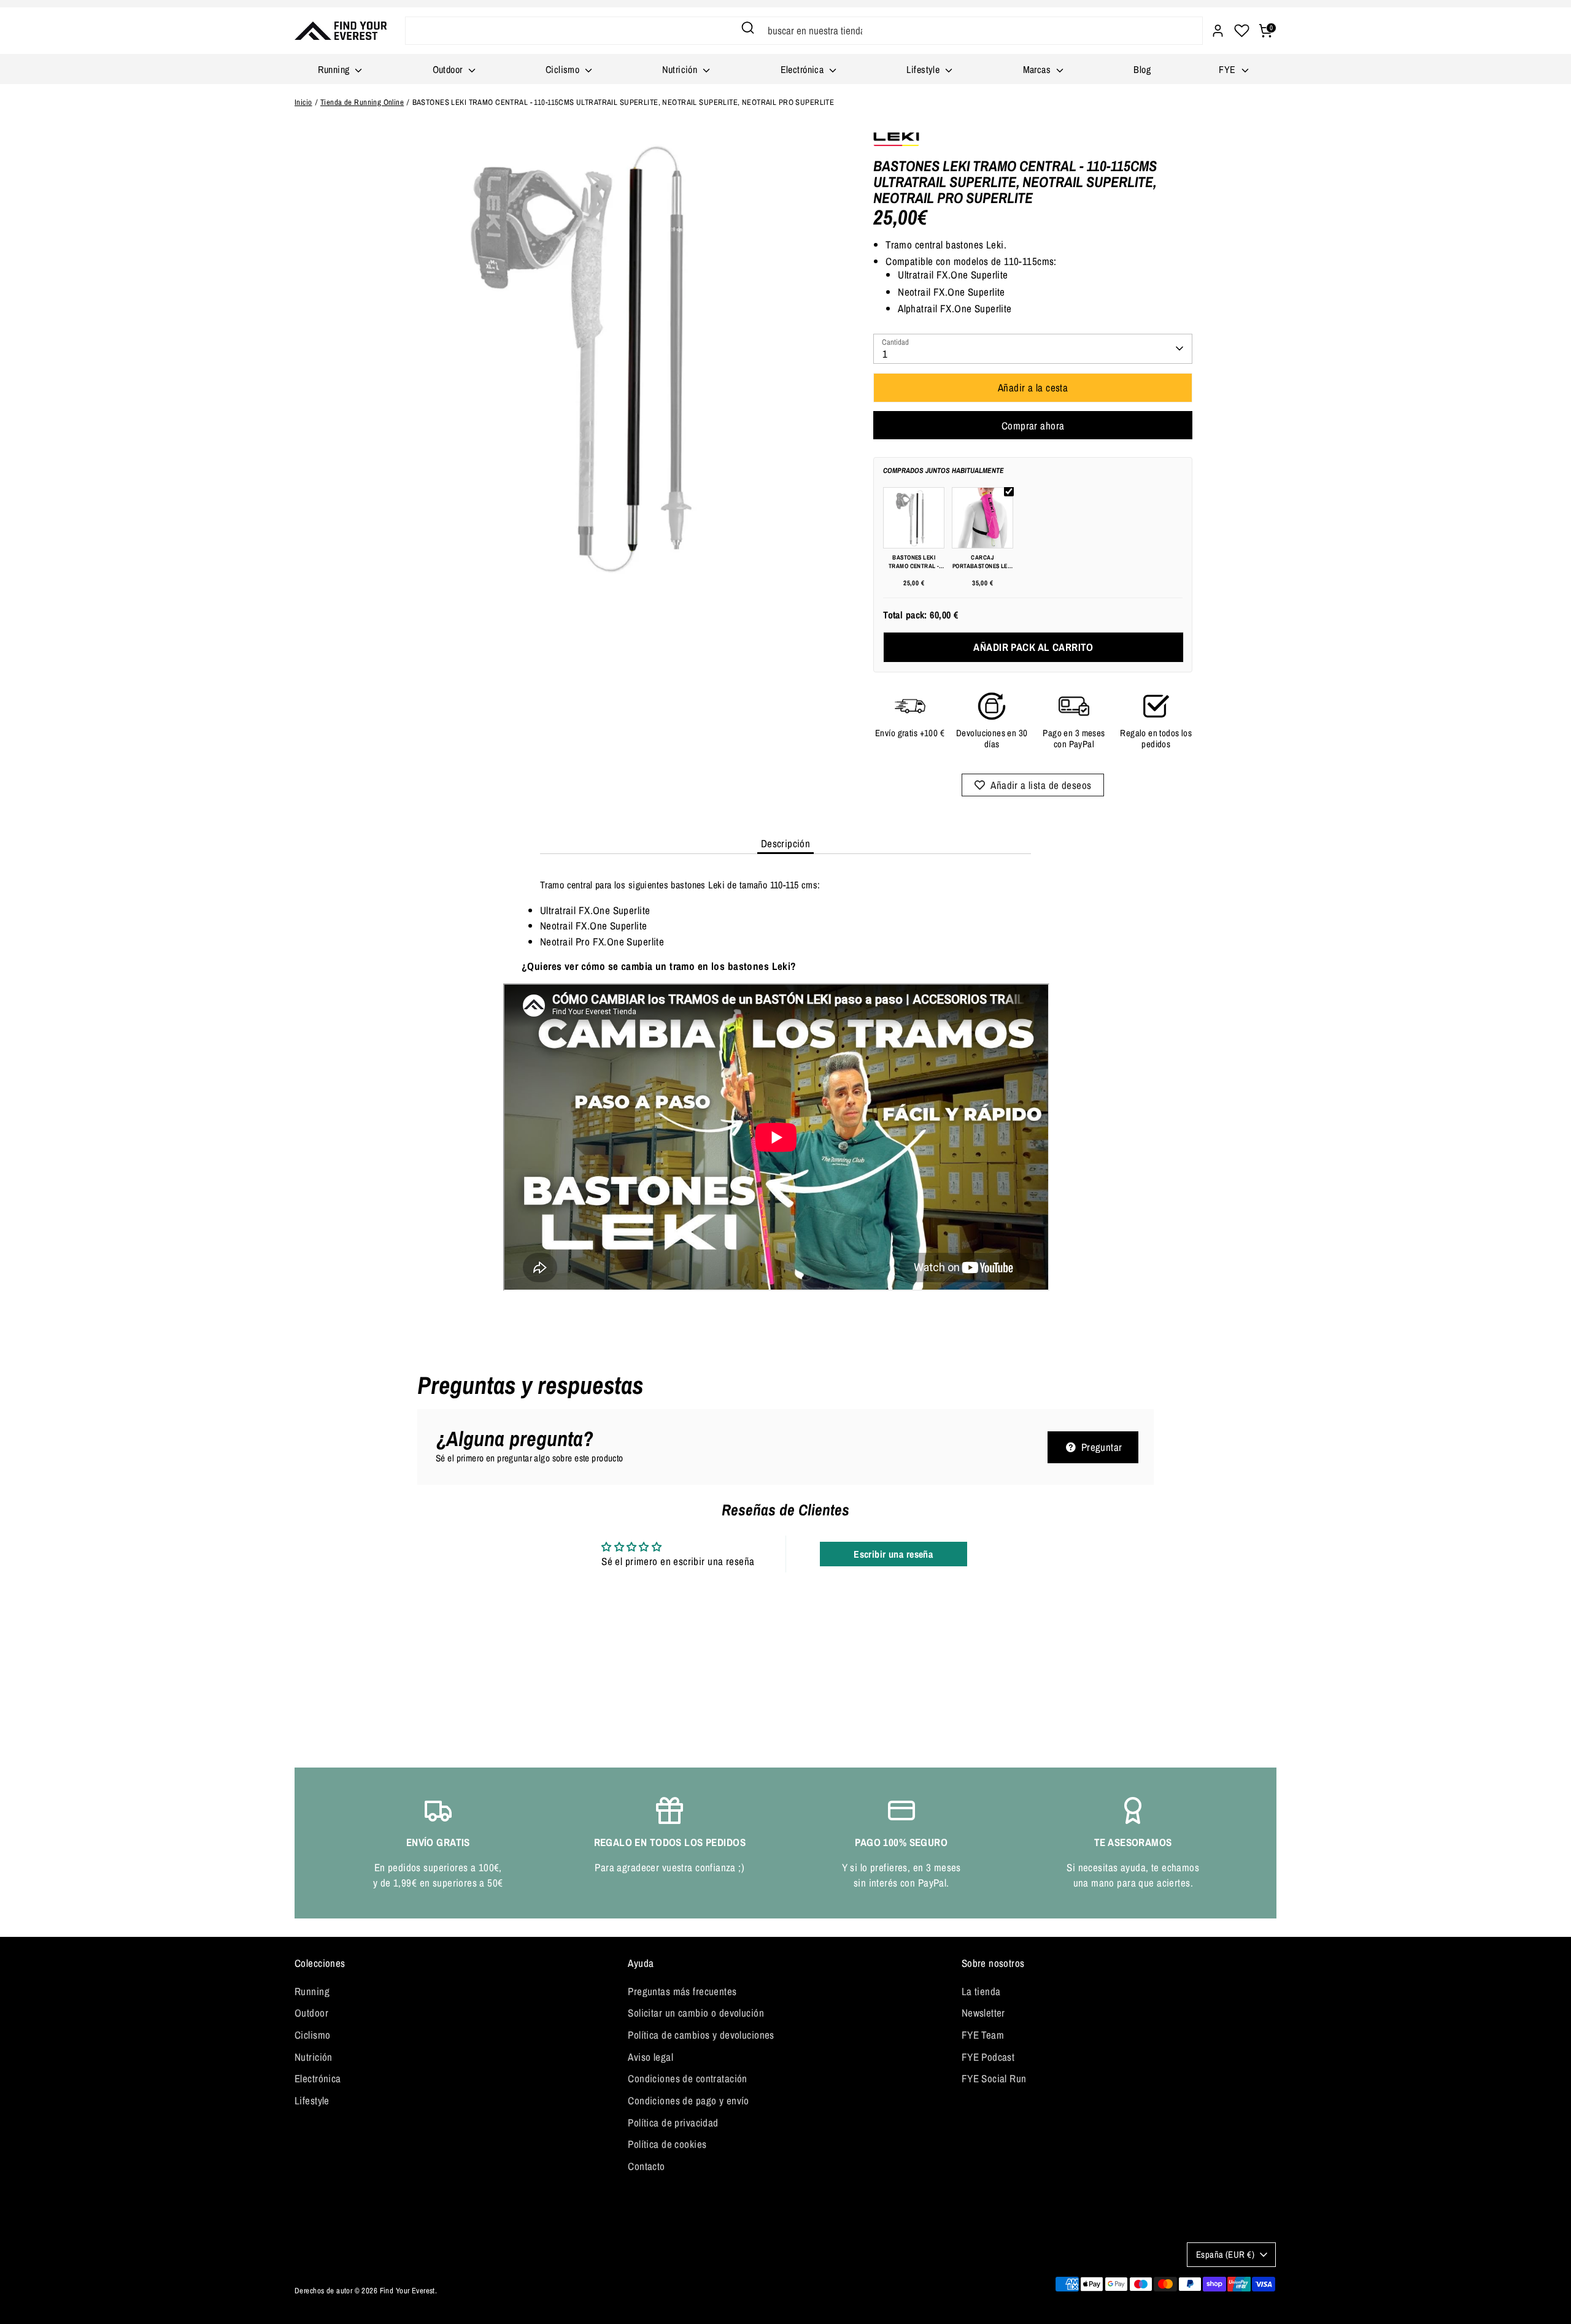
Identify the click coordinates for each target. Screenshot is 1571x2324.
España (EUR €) (1225, 2255)
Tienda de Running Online (362, 102)
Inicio (303, 102)
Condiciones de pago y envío (688, 2100)
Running (335, 69)
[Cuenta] (1218, 31)
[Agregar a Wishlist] (1033, 785)
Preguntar (1100, 1447)
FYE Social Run (994, 2078)
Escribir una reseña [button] (893, 1554)
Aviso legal (650, 2057)
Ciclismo (564, 69)
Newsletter (983, 2013)
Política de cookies (667, 2144)
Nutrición (681, 69)
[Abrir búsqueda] (748, 28)
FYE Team (983, 2035)
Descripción (786, 843)
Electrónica (804, 69)
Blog (1142, 69)
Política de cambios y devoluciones (701, 2035)
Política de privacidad (673, 2122)
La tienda (981, 1991)
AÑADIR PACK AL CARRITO (1033, 647)
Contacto (646, 2166)
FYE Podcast (988, 2057)
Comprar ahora (1033, 425)
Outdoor (449, 69)
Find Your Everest (407, 2291)
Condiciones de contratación (687, 2078)
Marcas (1038, 69)
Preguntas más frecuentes (682, 1991)
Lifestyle (924, 69)
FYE (1229, 69)
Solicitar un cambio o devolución (696, 2013)
